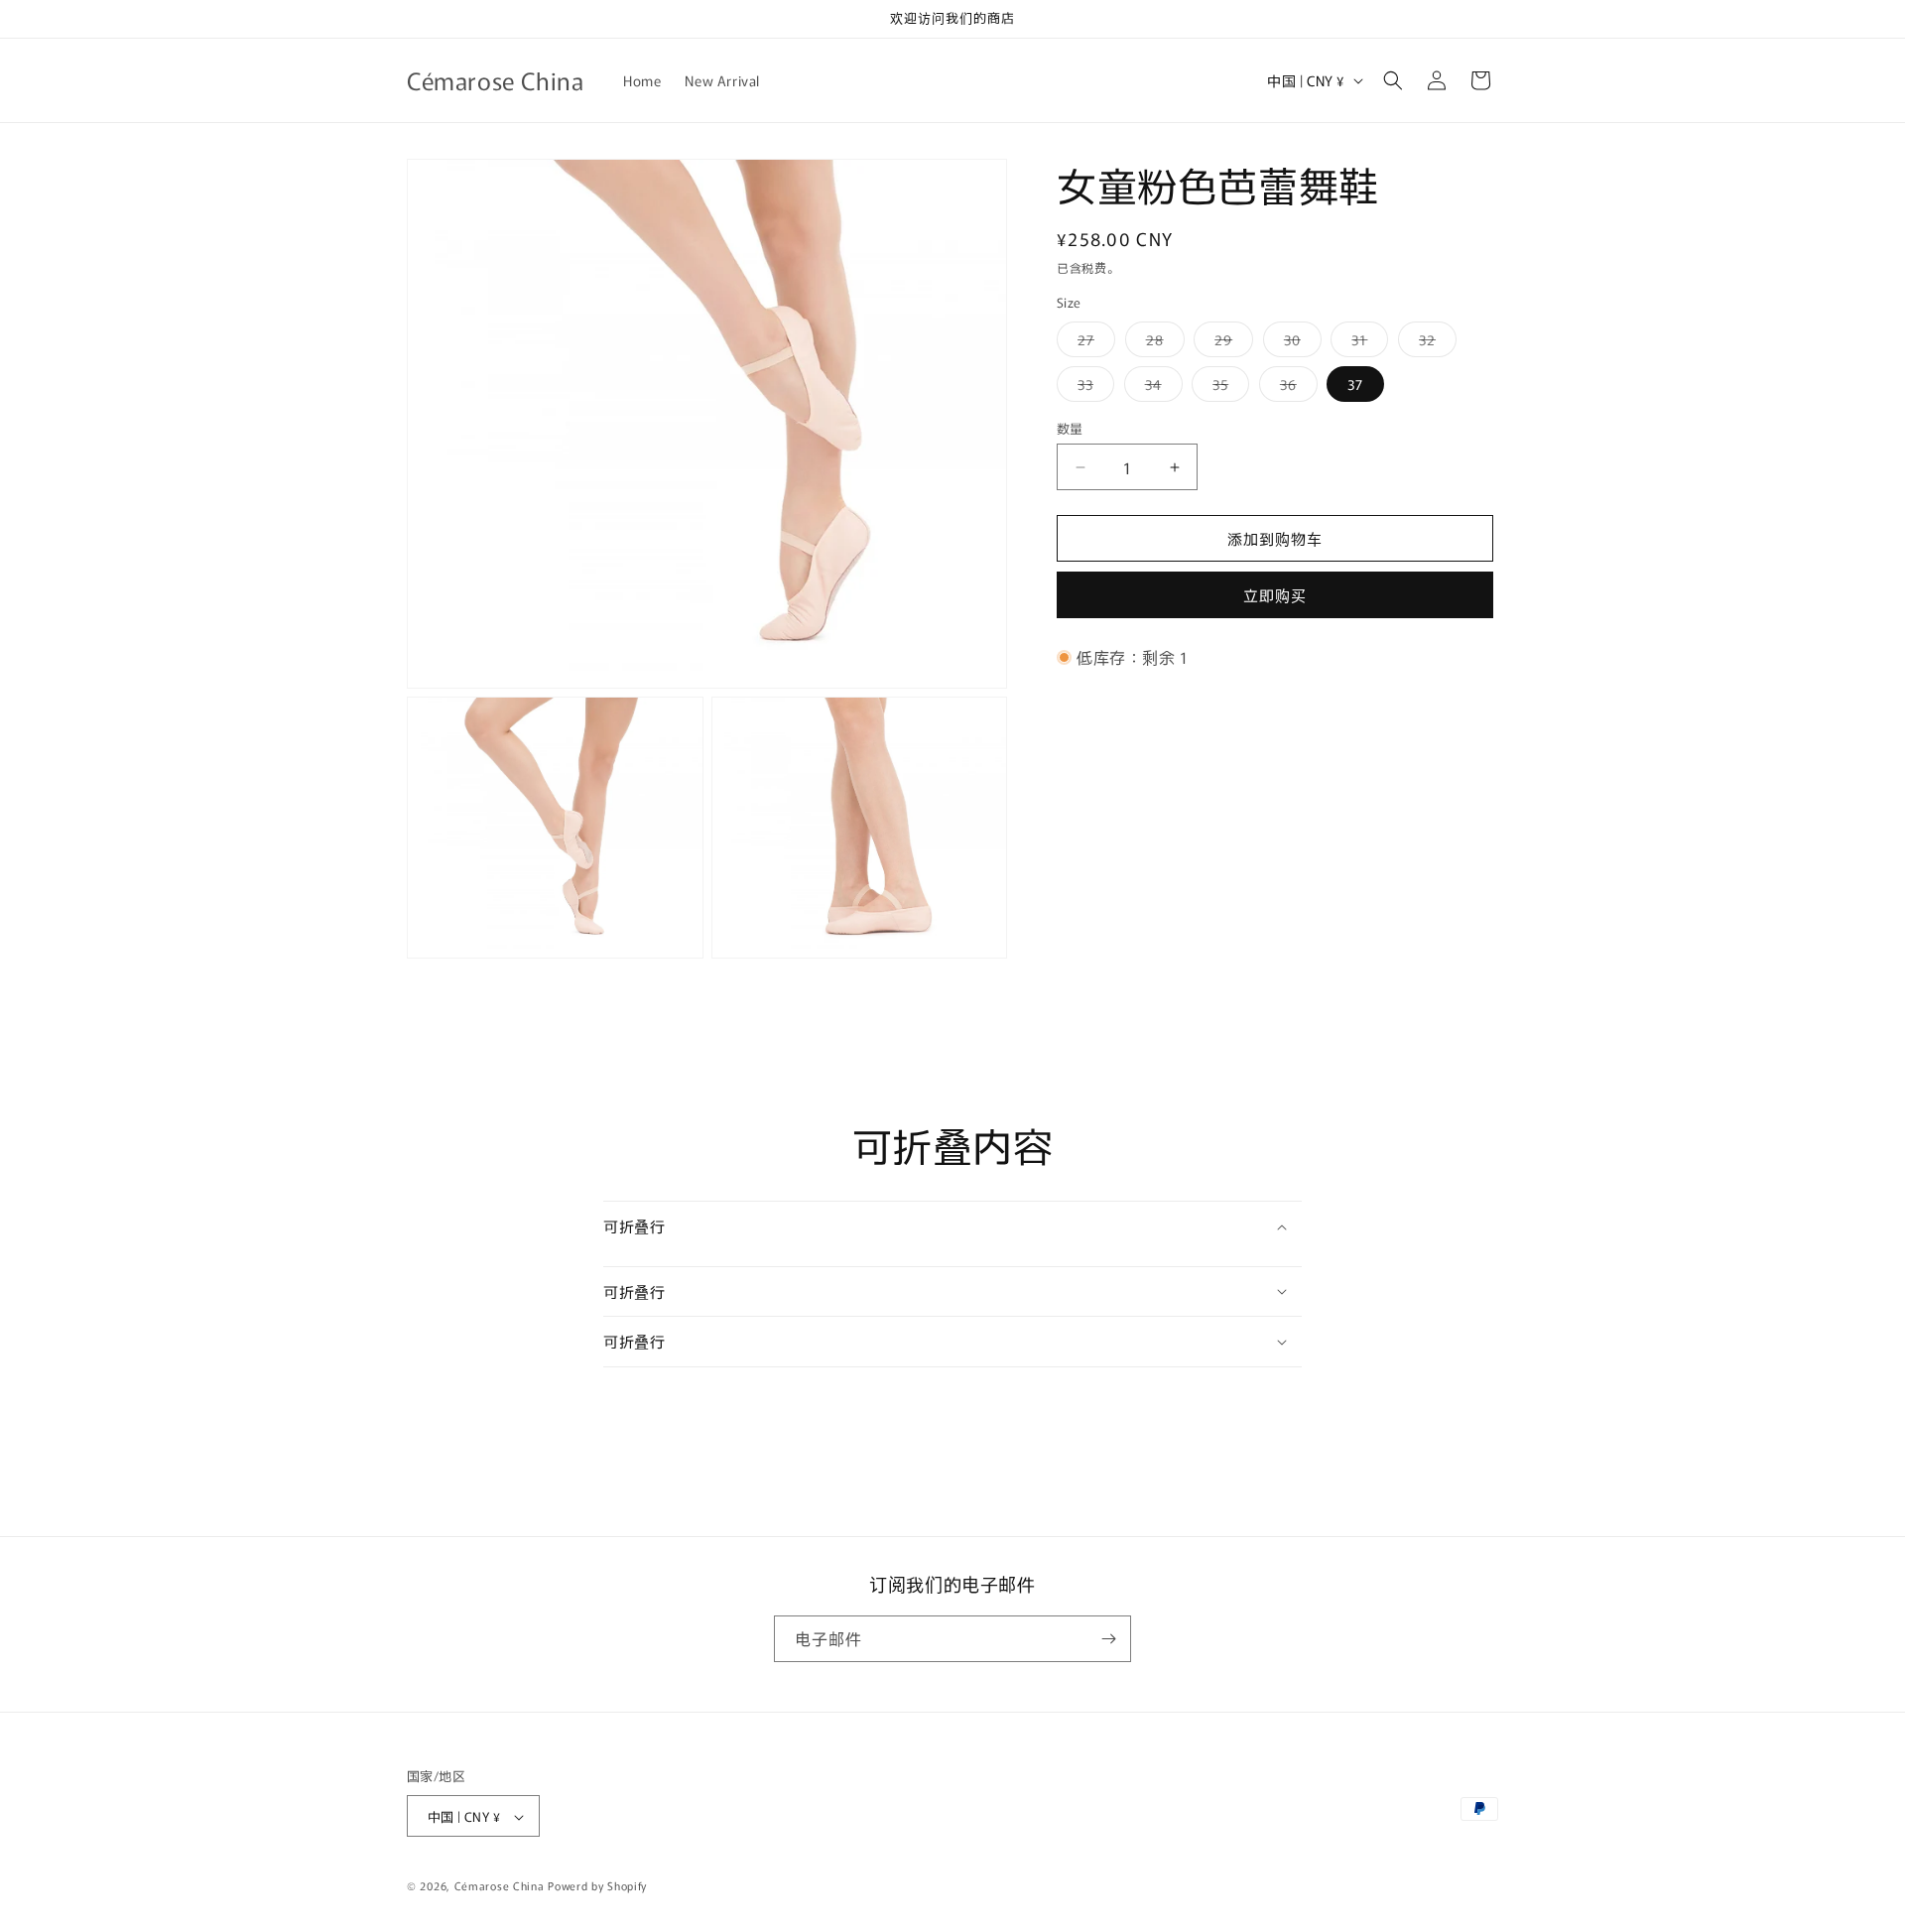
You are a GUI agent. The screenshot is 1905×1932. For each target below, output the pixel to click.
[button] (1393, 80)
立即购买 (1275, 595)
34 (1160, 387)
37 (1355, 384)
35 (1227, 387)
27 (1093, 343)
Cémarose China (500, 1886)
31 (1366, 343)
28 (1162, 343)
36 (1295, 387)
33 (1092, 387)
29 (1230, 343)
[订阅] (1108, 1639)
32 (1434, 343)
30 (1299, 343)
